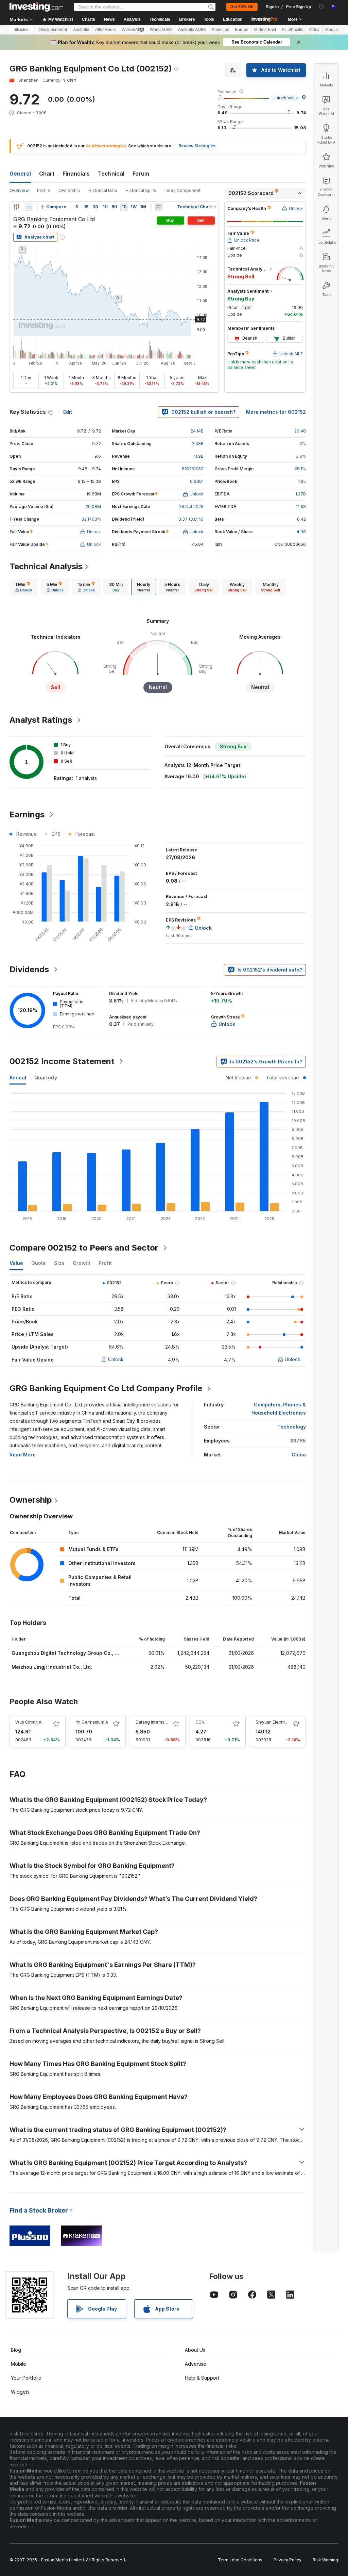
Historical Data (103, 190)
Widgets (20, 2392)
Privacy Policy (288, 2560)
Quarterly (46, 1078)
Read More (23, 1455)
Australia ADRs (192, 30)
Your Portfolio (26, 2378)
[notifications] (322, 6)
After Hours (106, 30)
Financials (76, 174)
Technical (111, 174)
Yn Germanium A (92, 1722)
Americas (220, 30)
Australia (81, 30)
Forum (141, 174)
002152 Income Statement (62, 1061)
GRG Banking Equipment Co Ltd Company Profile (106, 1388)
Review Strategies (197, 146)
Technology (292, 1427)
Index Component (182, 190)
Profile (44, 190)
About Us (195, 2350)
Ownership (69, 190)
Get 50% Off (242, 7)
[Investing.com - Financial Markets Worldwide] (36, 7)
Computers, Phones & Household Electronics (279, 1409)
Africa (314, 30)
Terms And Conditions (240, 2560)
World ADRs (161, 30)
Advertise (196, 2364)
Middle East (265, 30)
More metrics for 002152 (276, 412)
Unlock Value (285, 98)
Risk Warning (325, 2560)
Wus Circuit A (28, 1722)
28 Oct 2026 (191, 507)
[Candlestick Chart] (16, 207)
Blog (16, 2350)
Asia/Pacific (292, 30)
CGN (200, 1722)
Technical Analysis (46, 566)
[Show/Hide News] (159, 207)
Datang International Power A (164, 1722)
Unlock (116, 1359)
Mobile (19, 2364)
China (299, 1455)
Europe (242, 30)
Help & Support (202, 2378)
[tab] (24, 587)
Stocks (21, 30)
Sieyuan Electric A (273, 1722)
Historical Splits (141, 190)
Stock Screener (53, 30)
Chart (47, 174)
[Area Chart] (29, 207)
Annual (18, 1078)
